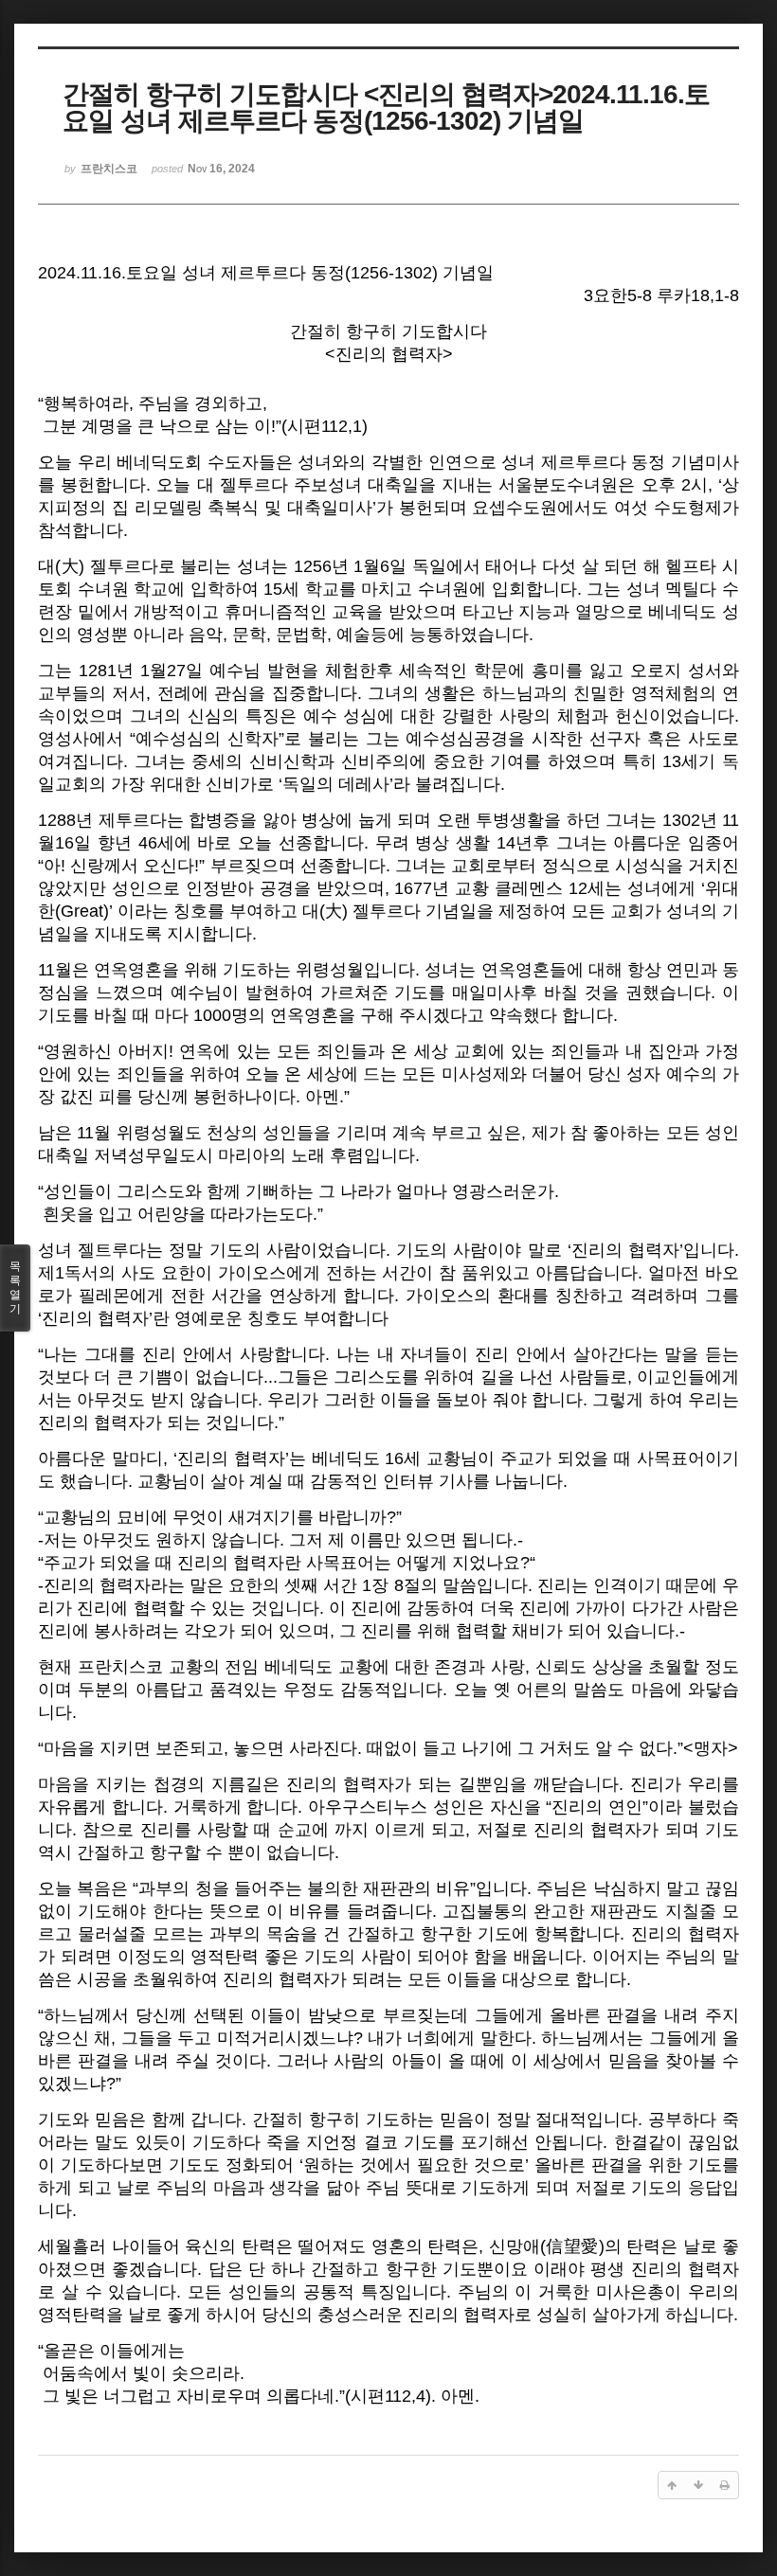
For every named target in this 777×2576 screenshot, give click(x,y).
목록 (15, 1288)
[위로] (672, 2485)
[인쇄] (725, 2485)
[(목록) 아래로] (698, 2485)
